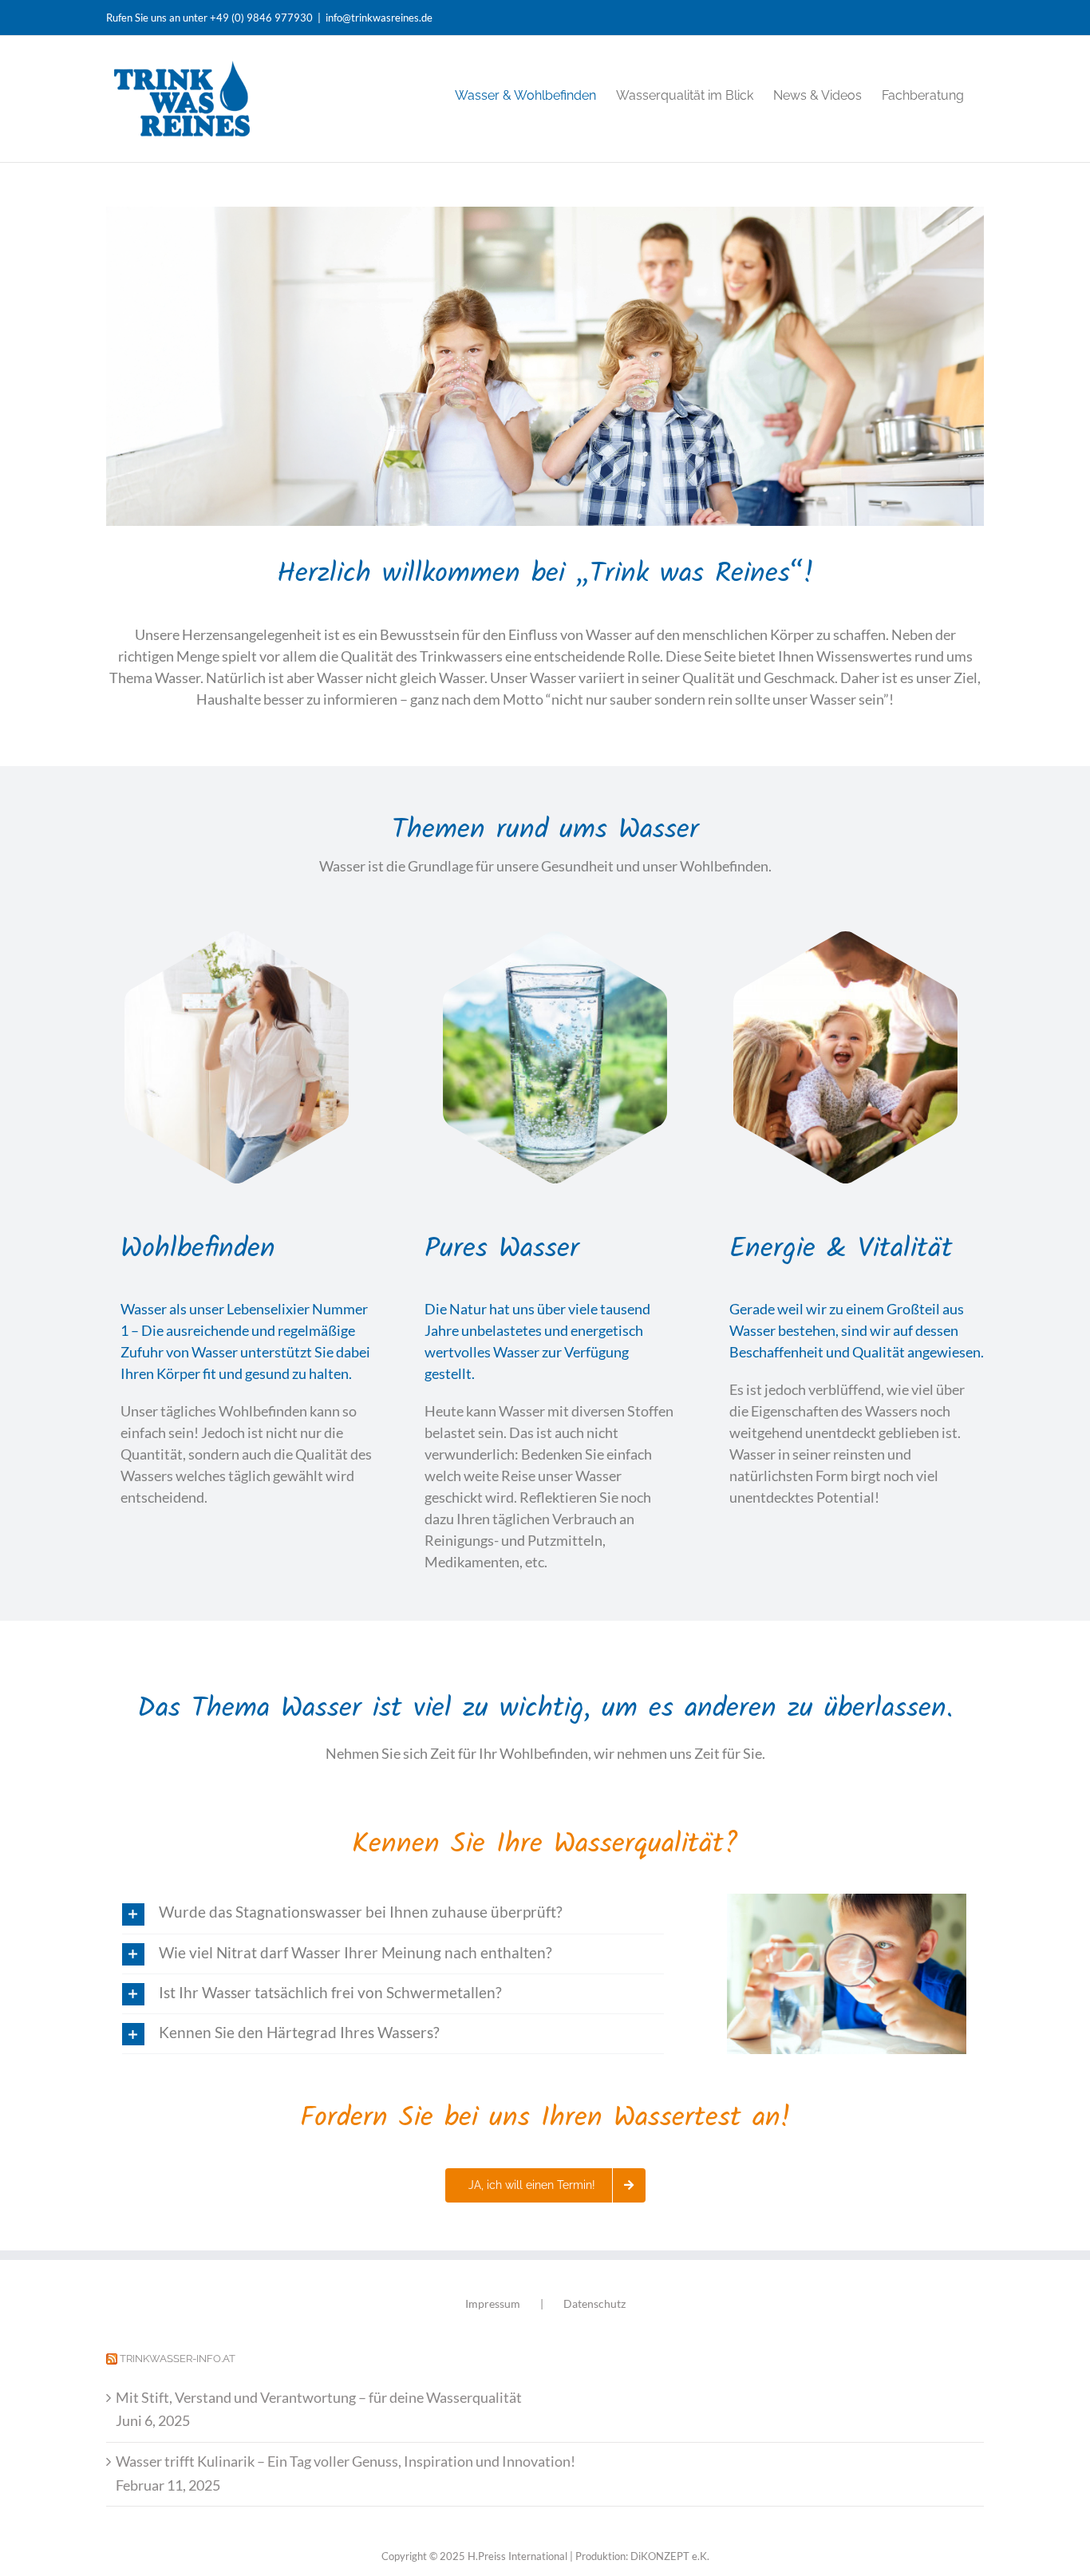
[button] (393, 1913)
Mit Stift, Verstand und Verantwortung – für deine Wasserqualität (319, 2397)
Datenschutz (594, 2303)
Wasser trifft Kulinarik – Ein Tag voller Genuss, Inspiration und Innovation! (346, 2461)
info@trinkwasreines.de (379, 18)
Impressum (493, 2303)
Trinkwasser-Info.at (178, 2359)
